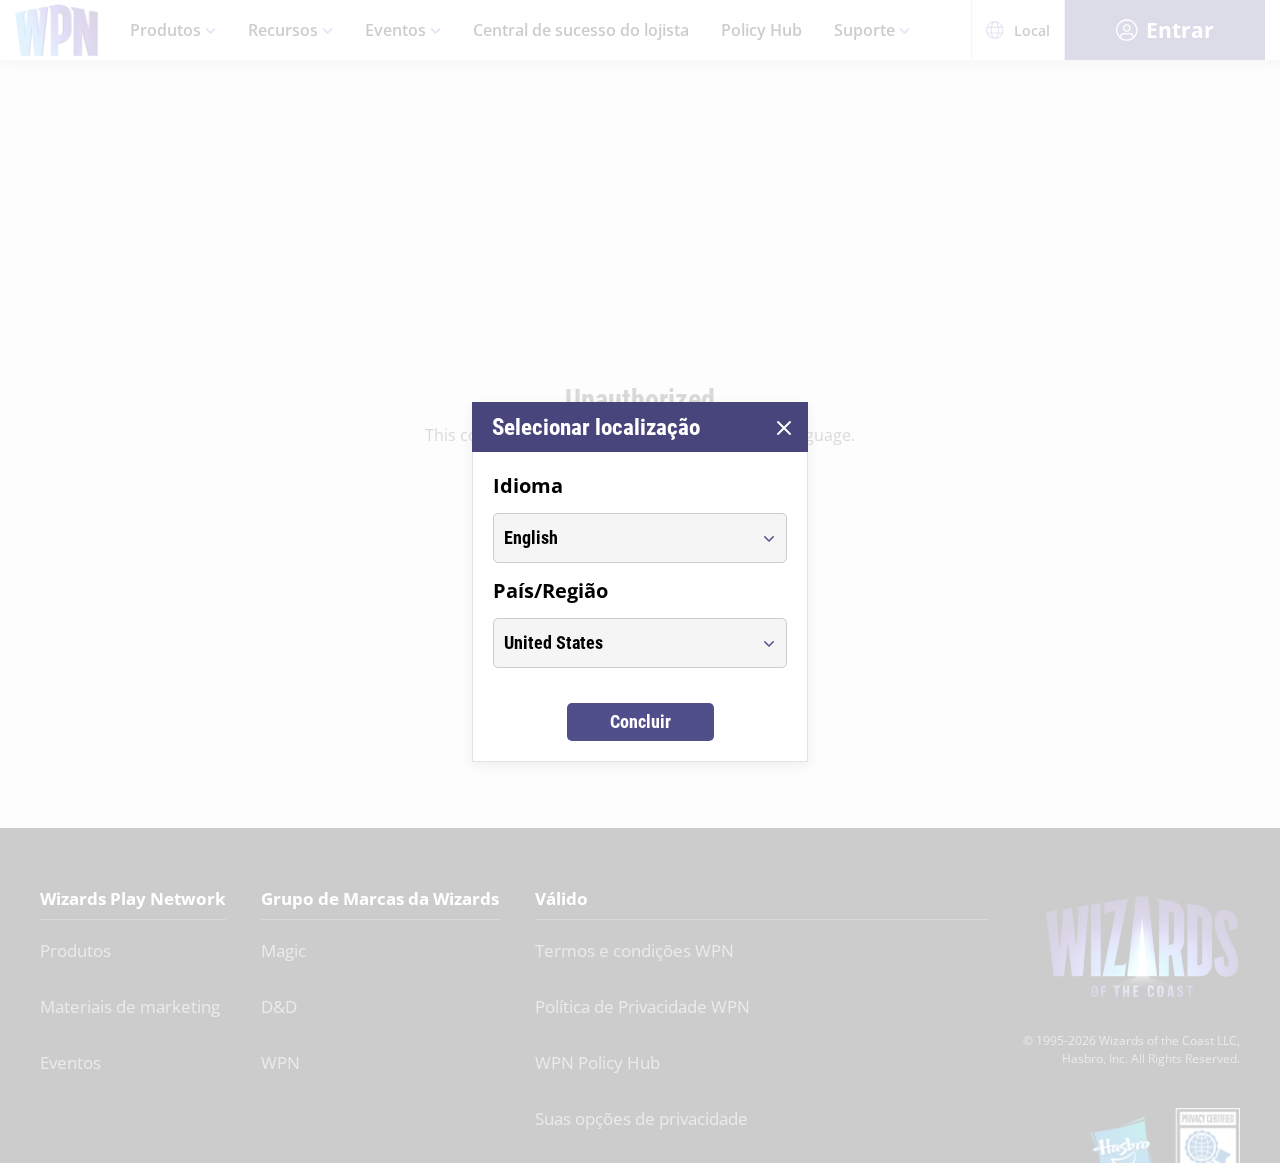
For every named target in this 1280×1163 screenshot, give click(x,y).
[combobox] (621, 538)
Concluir (640, 721)
